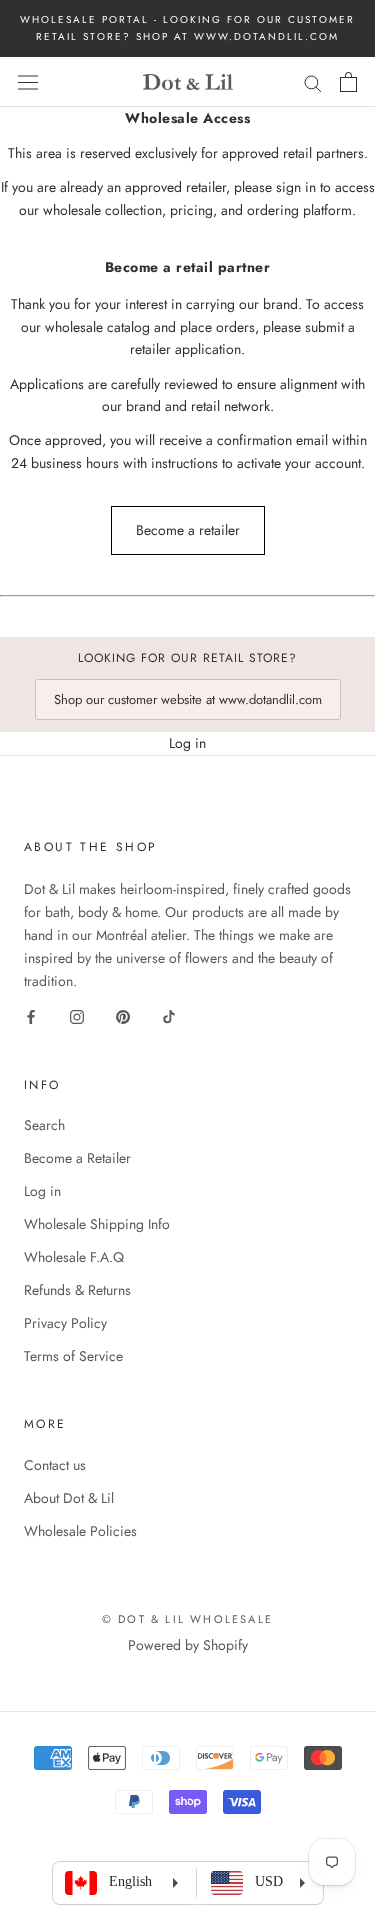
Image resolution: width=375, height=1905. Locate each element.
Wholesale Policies (80, 1531)
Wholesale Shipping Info (97, 1224)
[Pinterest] (123, 1016)
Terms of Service (73, 1356)
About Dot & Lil (69, 1498)
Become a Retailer (77, 1158)
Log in (187, 743)
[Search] (313, 81)
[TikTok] (169, 1016)
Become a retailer (188, 530)
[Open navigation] (28, 82)
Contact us (55, 1465)
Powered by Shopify (188, 1645)
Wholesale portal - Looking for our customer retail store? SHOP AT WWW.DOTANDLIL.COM (187, 28)
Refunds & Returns (77, 1290)
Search (44, 1125)
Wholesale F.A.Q (74, 1257)
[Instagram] (77, 1016)
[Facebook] (31, 1016)
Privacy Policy (65, 1323)
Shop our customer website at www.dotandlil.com (188, 699)
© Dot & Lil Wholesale (187, 1619)
